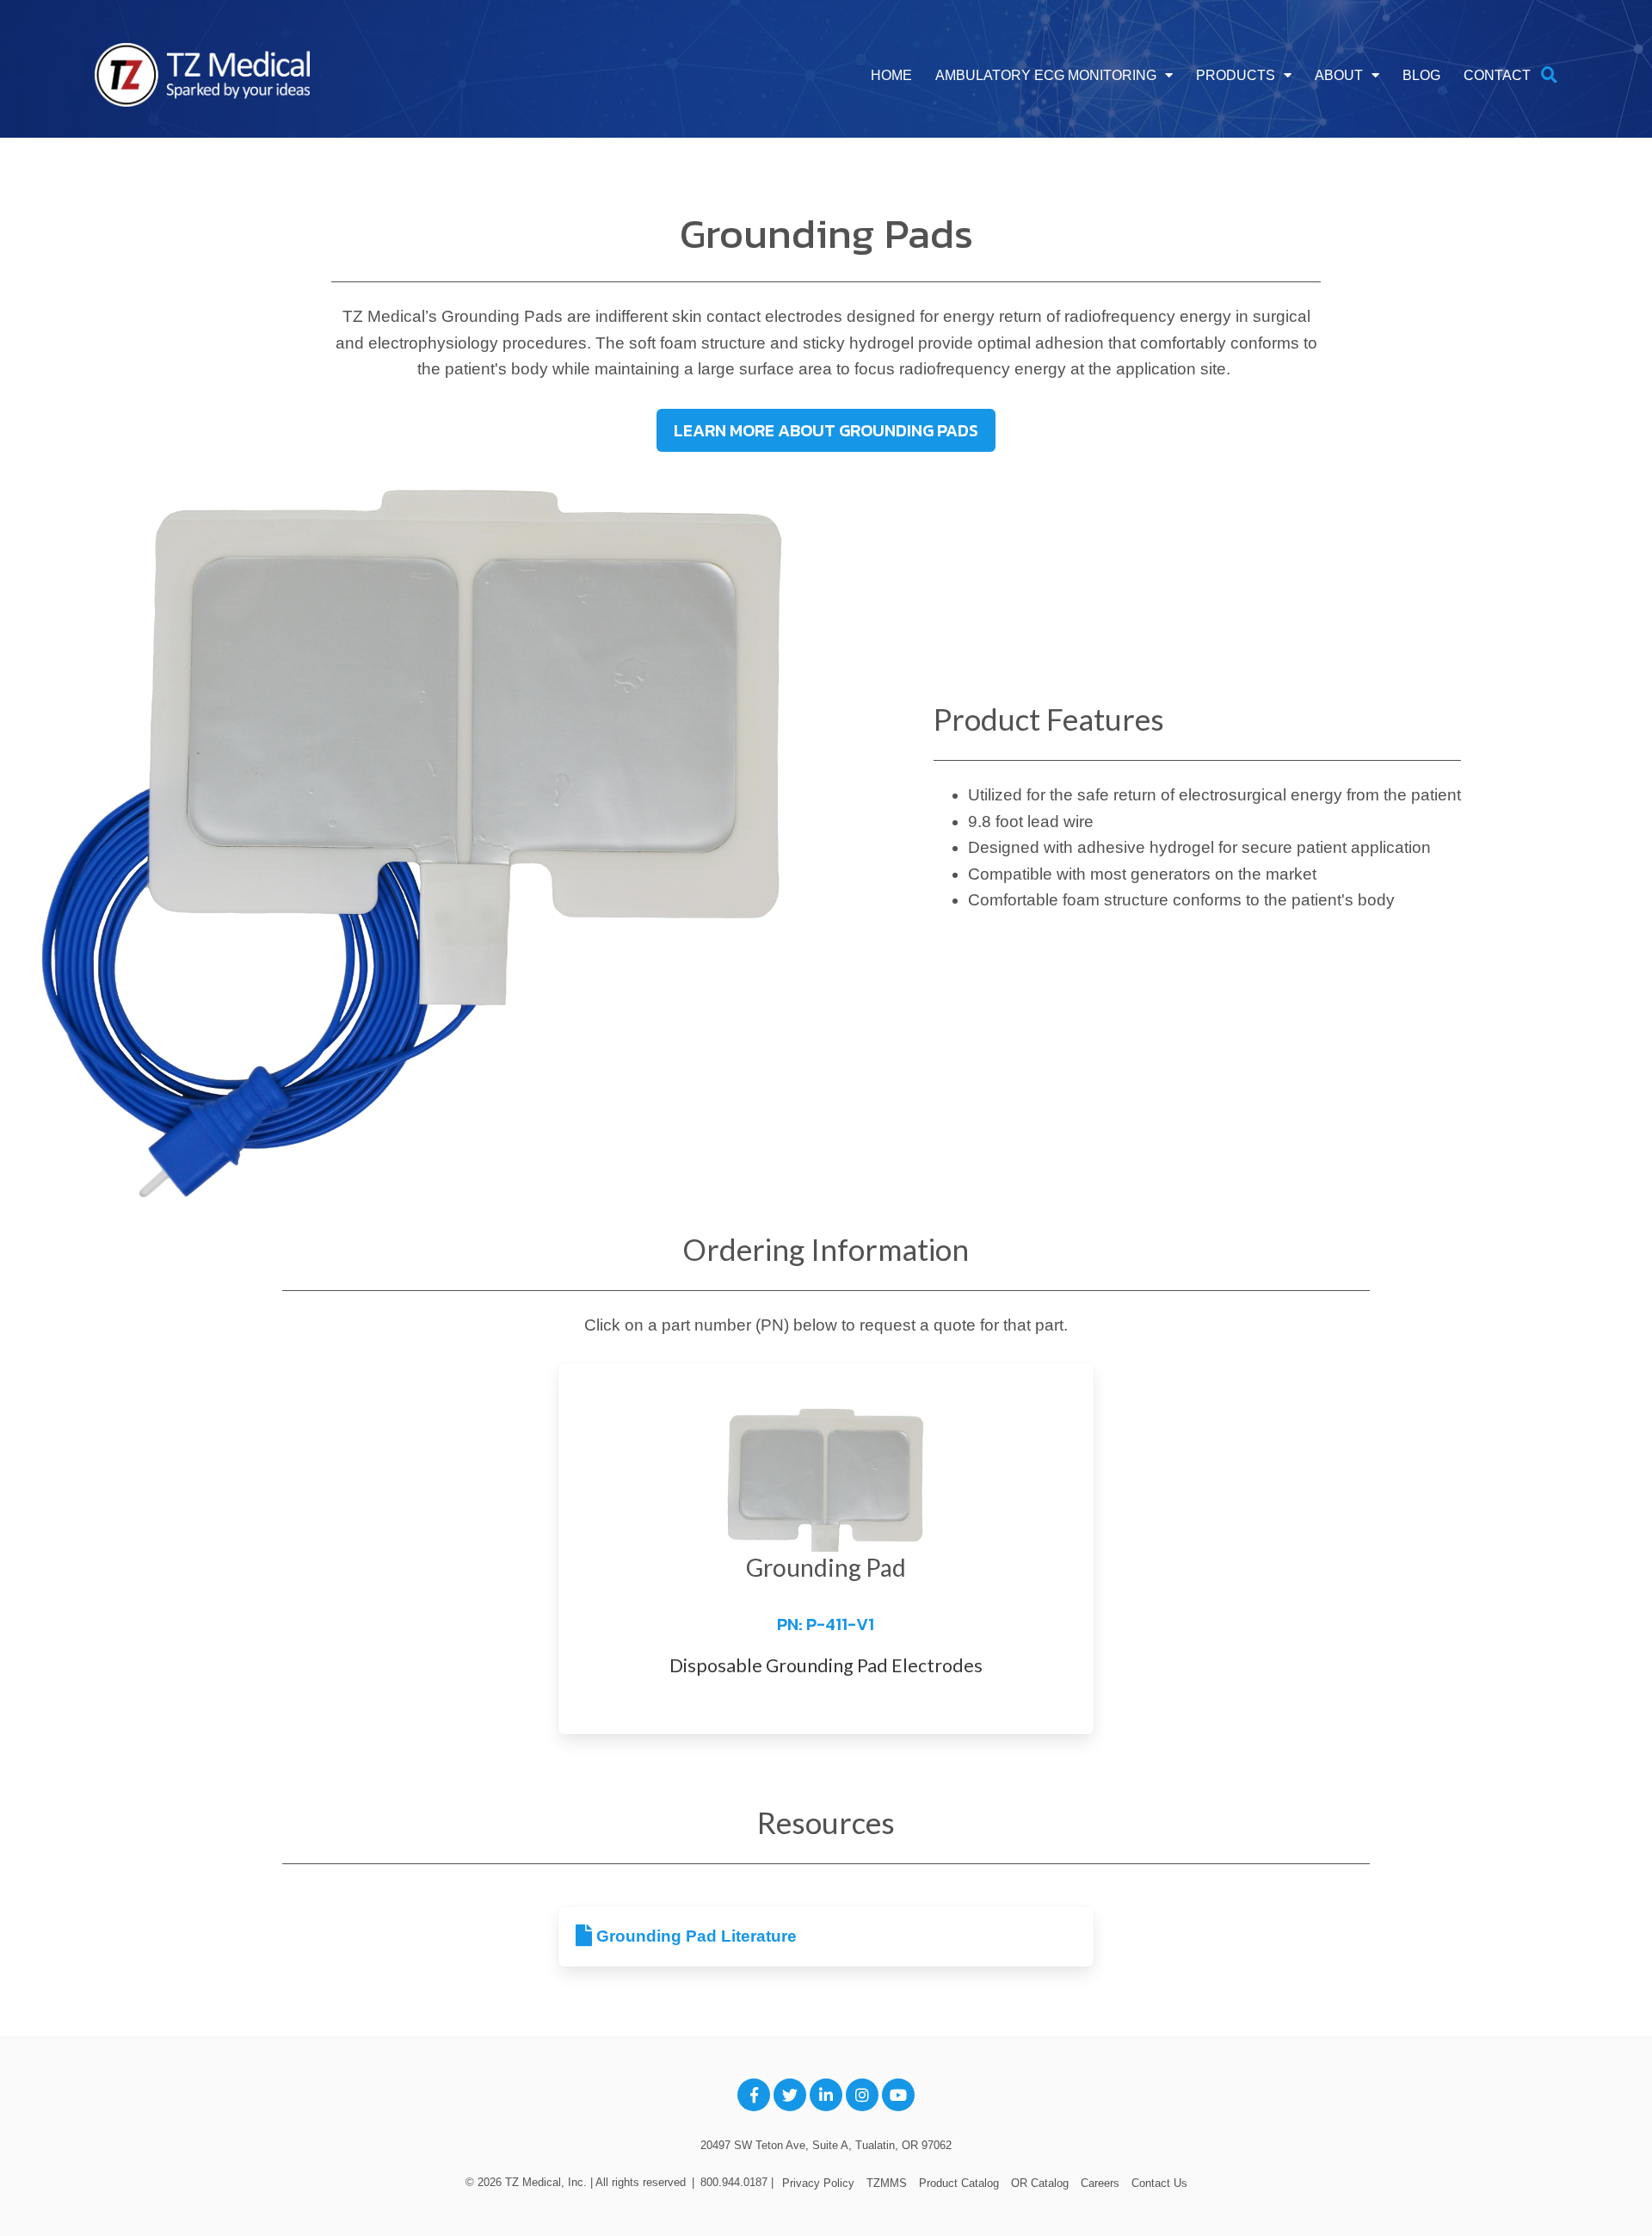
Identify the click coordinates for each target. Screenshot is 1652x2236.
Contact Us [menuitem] (1159, 2183)
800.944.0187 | (737, 2182)
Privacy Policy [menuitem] (818, 2183)
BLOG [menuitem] (1421, 75)
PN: (826, 1624)
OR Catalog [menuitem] (1040, 2183)
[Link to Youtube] (898, 2095)
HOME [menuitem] (891, 75)
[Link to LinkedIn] (826, 2095)
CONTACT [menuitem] (1497, 75)
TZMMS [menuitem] (887, 2183)
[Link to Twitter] (790, 2095)
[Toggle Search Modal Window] (1549, 76)
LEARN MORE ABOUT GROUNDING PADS (826, 430)
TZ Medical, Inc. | (550, 2182)
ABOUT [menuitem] (1339, 75)
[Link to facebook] (754, 2095)
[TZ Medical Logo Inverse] (202, 76)
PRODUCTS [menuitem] (1236, 75)
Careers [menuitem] (1100, 2183)
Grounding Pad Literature (694, 1936)
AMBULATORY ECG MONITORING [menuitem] (1046, 75)
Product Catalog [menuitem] (959, 2183)
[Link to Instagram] (862, 2095)
